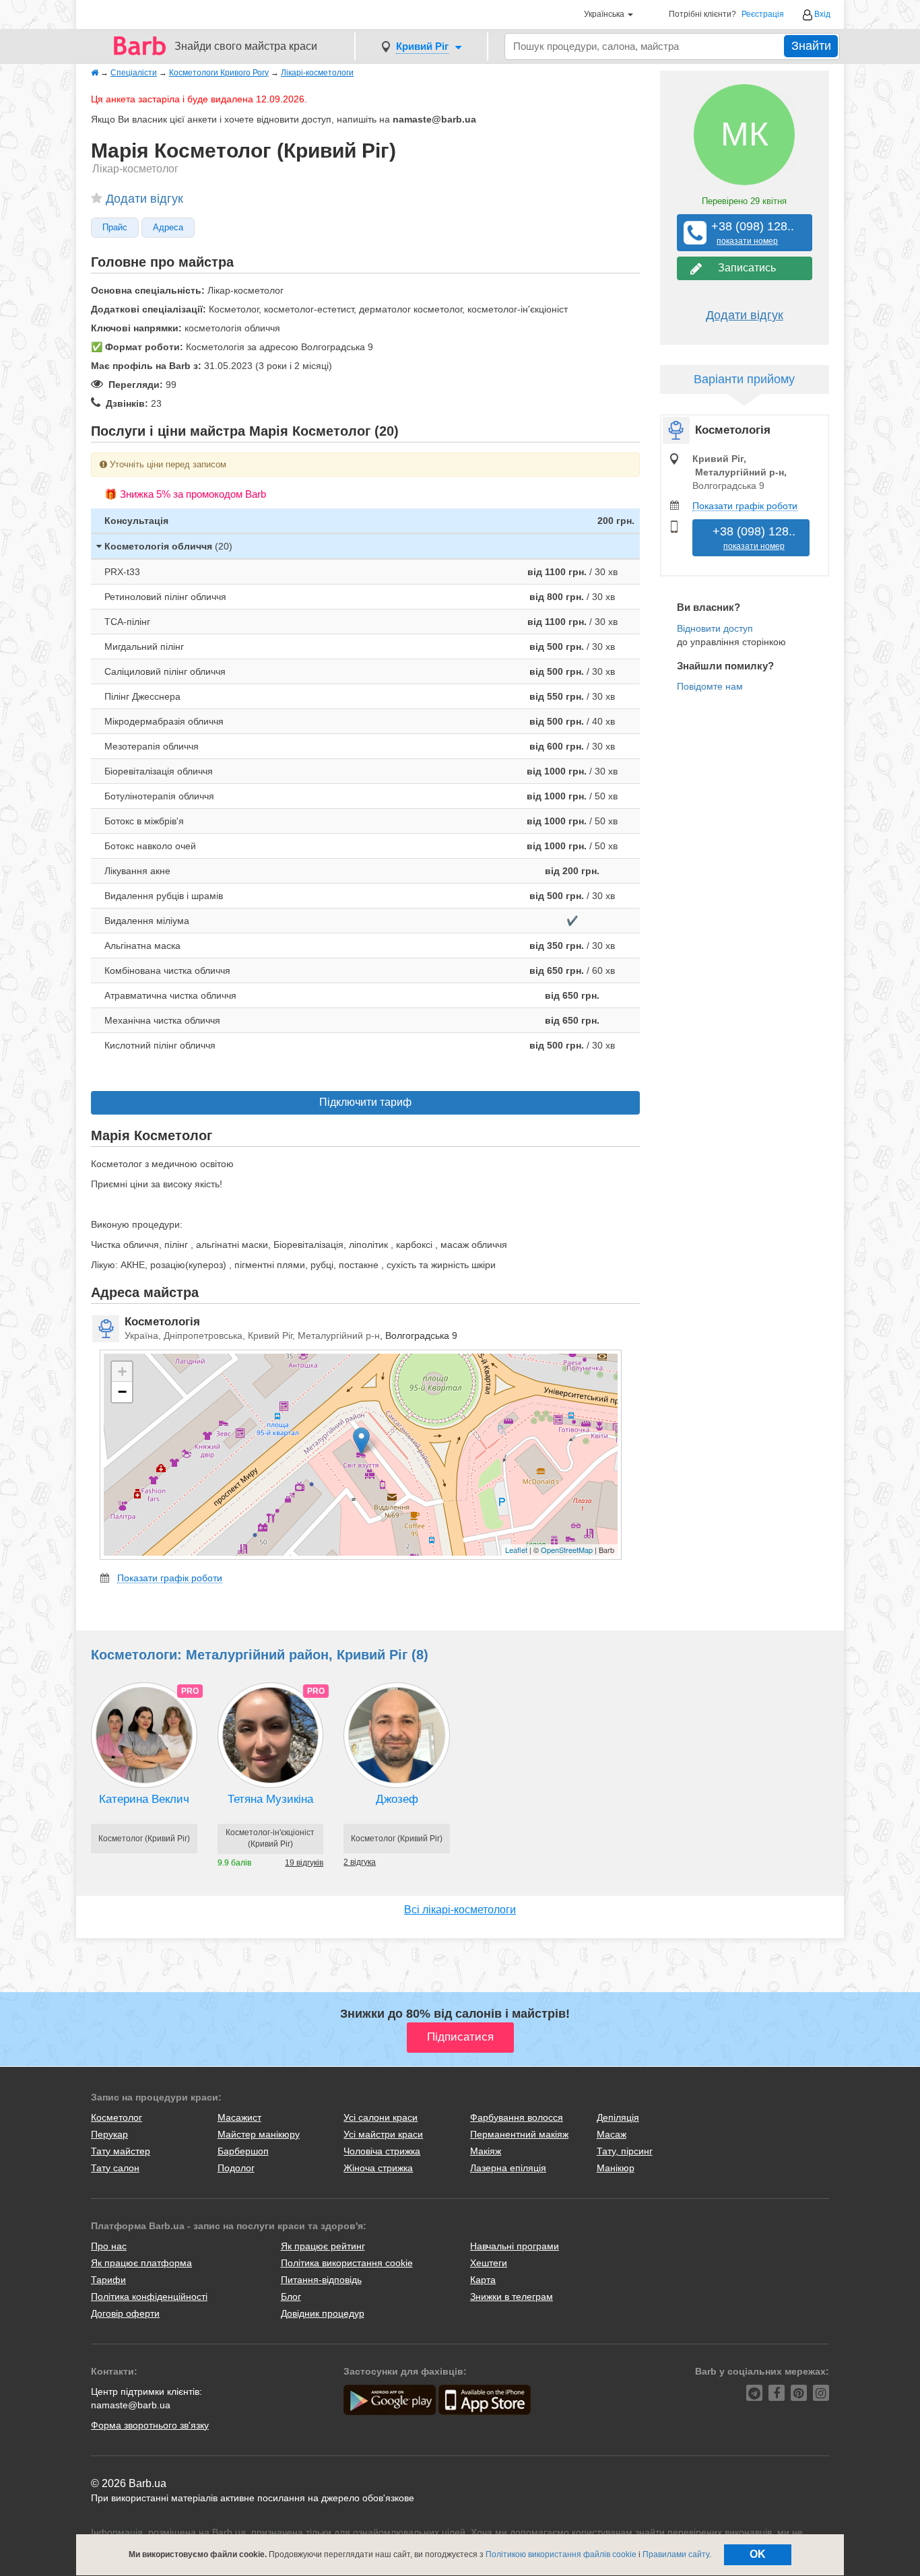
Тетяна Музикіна (270, 1799)
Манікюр (616, 2168)
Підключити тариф (365, 1102)
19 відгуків (304, 1863)
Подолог (236, 2168)
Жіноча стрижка (378, 2168)
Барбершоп (243, 2151)
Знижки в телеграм (512, 2297)
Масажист (239, 2117)
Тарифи (108, 2280)
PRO (190, 1691)
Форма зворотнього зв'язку (150, 2425)
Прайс (115, 228)
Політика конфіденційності (149, 2297)
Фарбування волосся (517, 2117)
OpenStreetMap (567, 1550)
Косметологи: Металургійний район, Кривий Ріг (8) (260, 1655)
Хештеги (489, 2263)
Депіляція (618, 2117)
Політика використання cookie (347, 2263)
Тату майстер (121, 2151)
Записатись (744, 268)
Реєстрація (763, 14)
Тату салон (115, 2168)
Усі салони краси (381, 2117)
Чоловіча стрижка (382, 2151)
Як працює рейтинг (323, 2246)
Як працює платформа (141, 2263)
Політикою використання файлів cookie (561, 2554)
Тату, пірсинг (625, 2151)
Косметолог (117, 2117)
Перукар (109, 2134)
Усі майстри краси (383, 2134)
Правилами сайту (676, 2554)
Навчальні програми (515, 2246)
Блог (291, 2297)
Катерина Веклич (144, 1799)
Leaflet (516, 1550)
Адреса (168, 228)
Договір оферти (125, 2313)
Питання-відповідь (321, 2280)
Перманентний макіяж (519, 2134)
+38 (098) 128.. (748, 233)
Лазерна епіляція (508, 2168)
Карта (483, 2280)
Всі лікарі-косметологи (460, 1910)
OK (758, 2554)
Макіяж (486, 2151)
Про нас (109, 2246)
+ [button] (122, 1372)
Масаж (612, 2134)
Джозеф (397, 1799)
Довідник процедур (323, 2313)
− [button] (122, 1392)
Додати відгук (144, 199)
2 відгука (360, 1862)
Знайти (811, 46)
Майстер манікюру (259, 2134)
